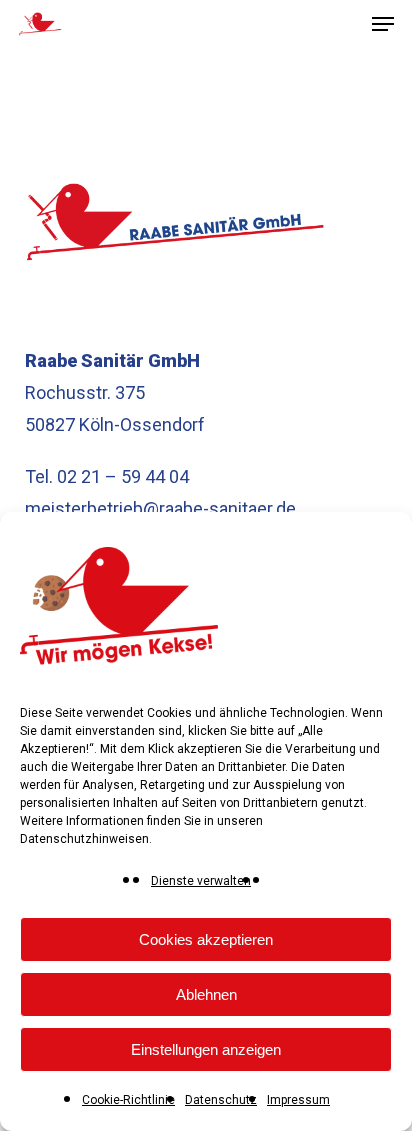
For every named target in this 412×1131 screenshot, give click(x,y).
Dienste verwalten (201, 881)
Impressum (298, 1100)
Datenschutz (221, 1100)
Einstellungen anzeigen (206, 1049)
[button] (383, 24)
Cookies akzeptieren (206, 939)
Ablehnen (206, 994)
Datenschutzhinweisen (84, 839)
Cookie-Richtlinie (128, 1100)
